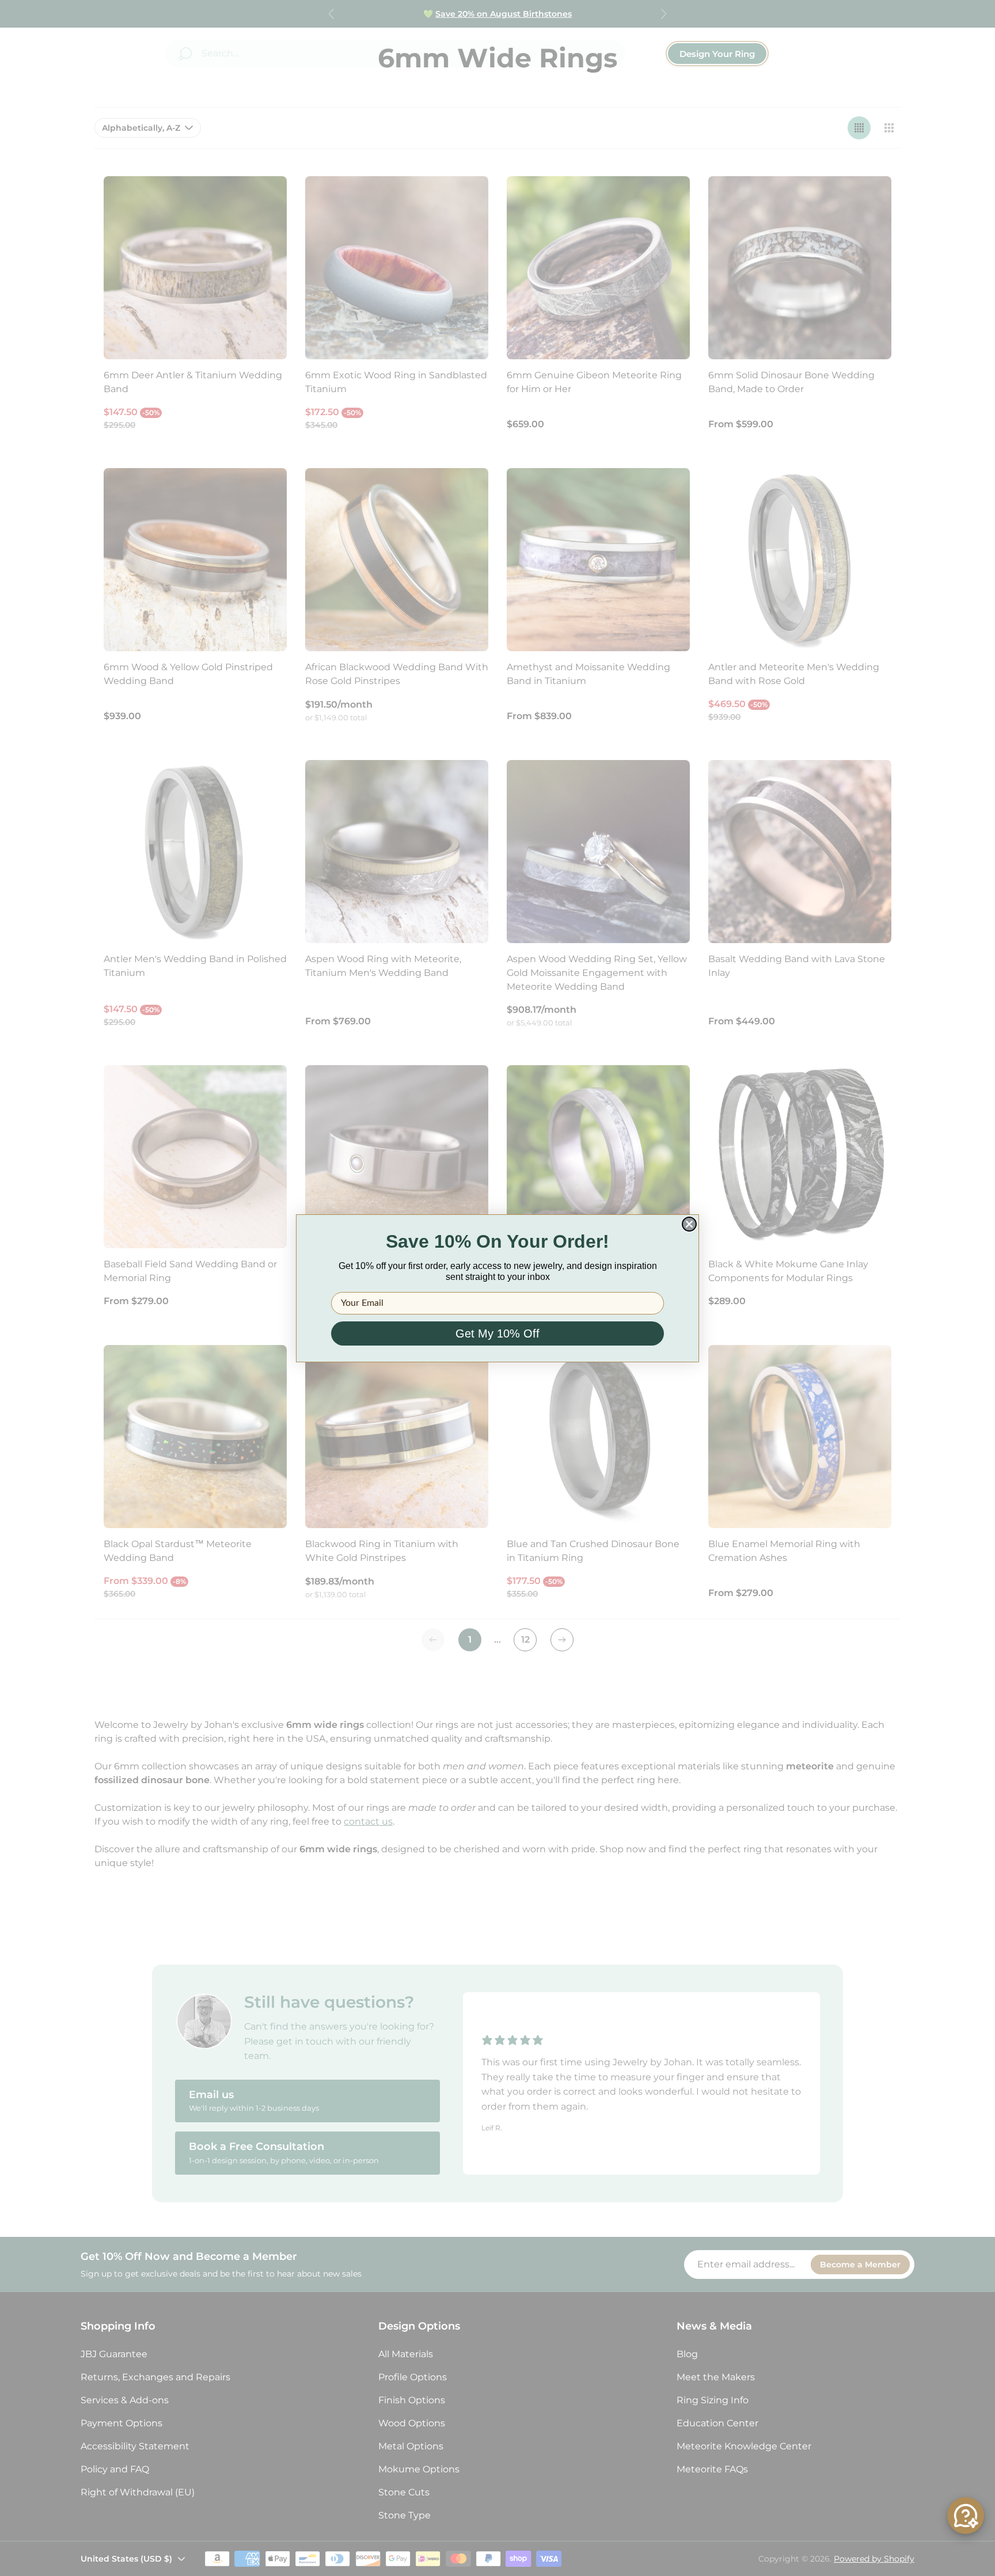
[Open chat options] (966, 2516)
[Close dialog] (689, 1224)
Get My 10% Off (498, 1333)
